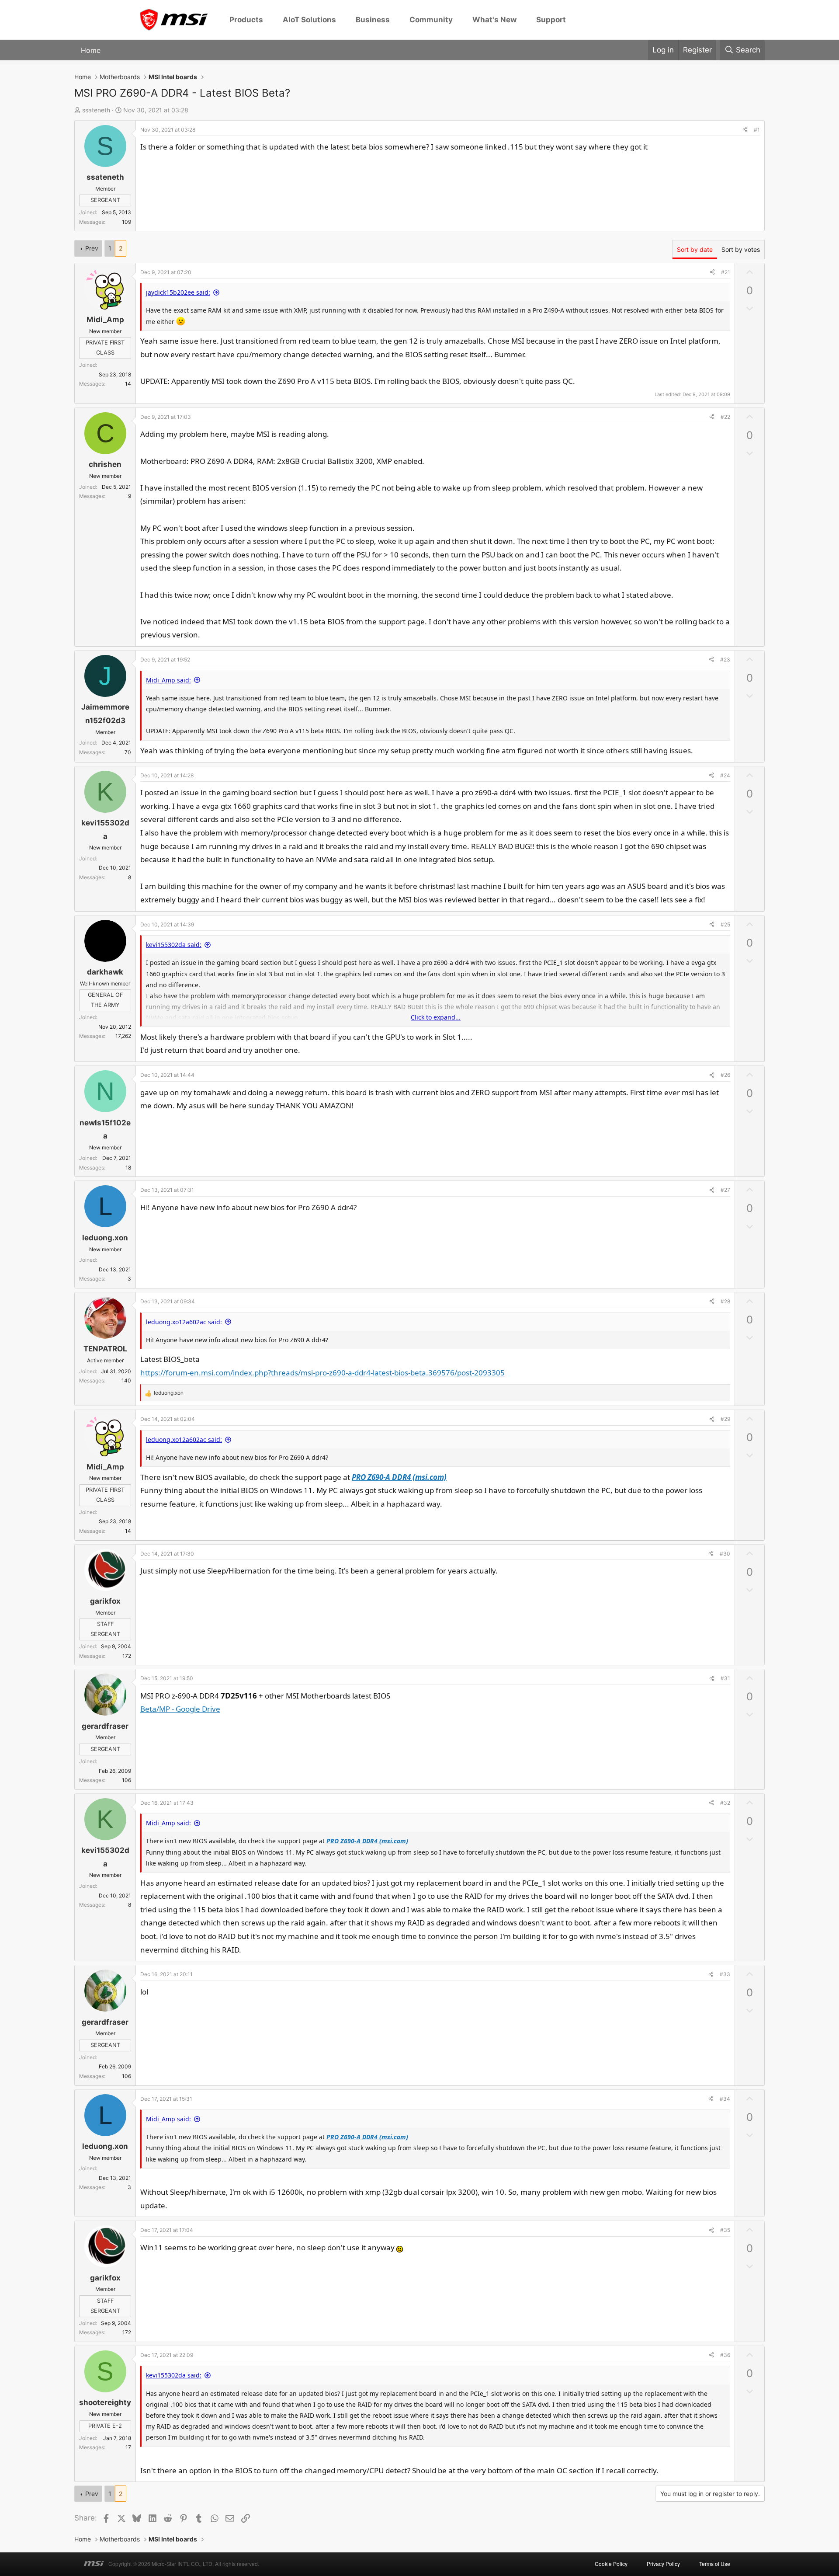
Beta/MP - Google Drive (180, 1709)
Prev (92, 248)
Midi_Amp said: (168, 680)
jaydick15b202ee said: (178, 292)
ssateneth (96, 110)
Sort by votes (741, 249)
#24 (725, 775)
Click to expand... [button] (436, 1017)
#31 (725, 1678)
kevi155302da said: (174, 945)
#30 (725, 1554)
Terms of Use (715, 2564)
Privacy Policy (663, 2564)
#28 (725, 1301)
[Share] (745, 130)
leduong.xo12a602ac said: (184, 1322)
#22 (725, 417)
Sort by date (695, 249)
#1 (757, 130)
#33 (725, 1974)
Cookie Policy (611, 2564)
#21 (726, 272)
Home (91, 50)
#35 (725, 2230)
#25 (725, 924)
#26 (725, 1075)
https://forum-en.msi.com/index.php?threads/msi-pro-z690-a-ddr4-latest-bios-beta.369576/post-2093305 (322, 1373)
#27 (725, 1190)
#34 (725, 2099)
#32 (725, 1803)
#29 (725, 1419)
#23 (725, 660)
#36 (725, 2355)
